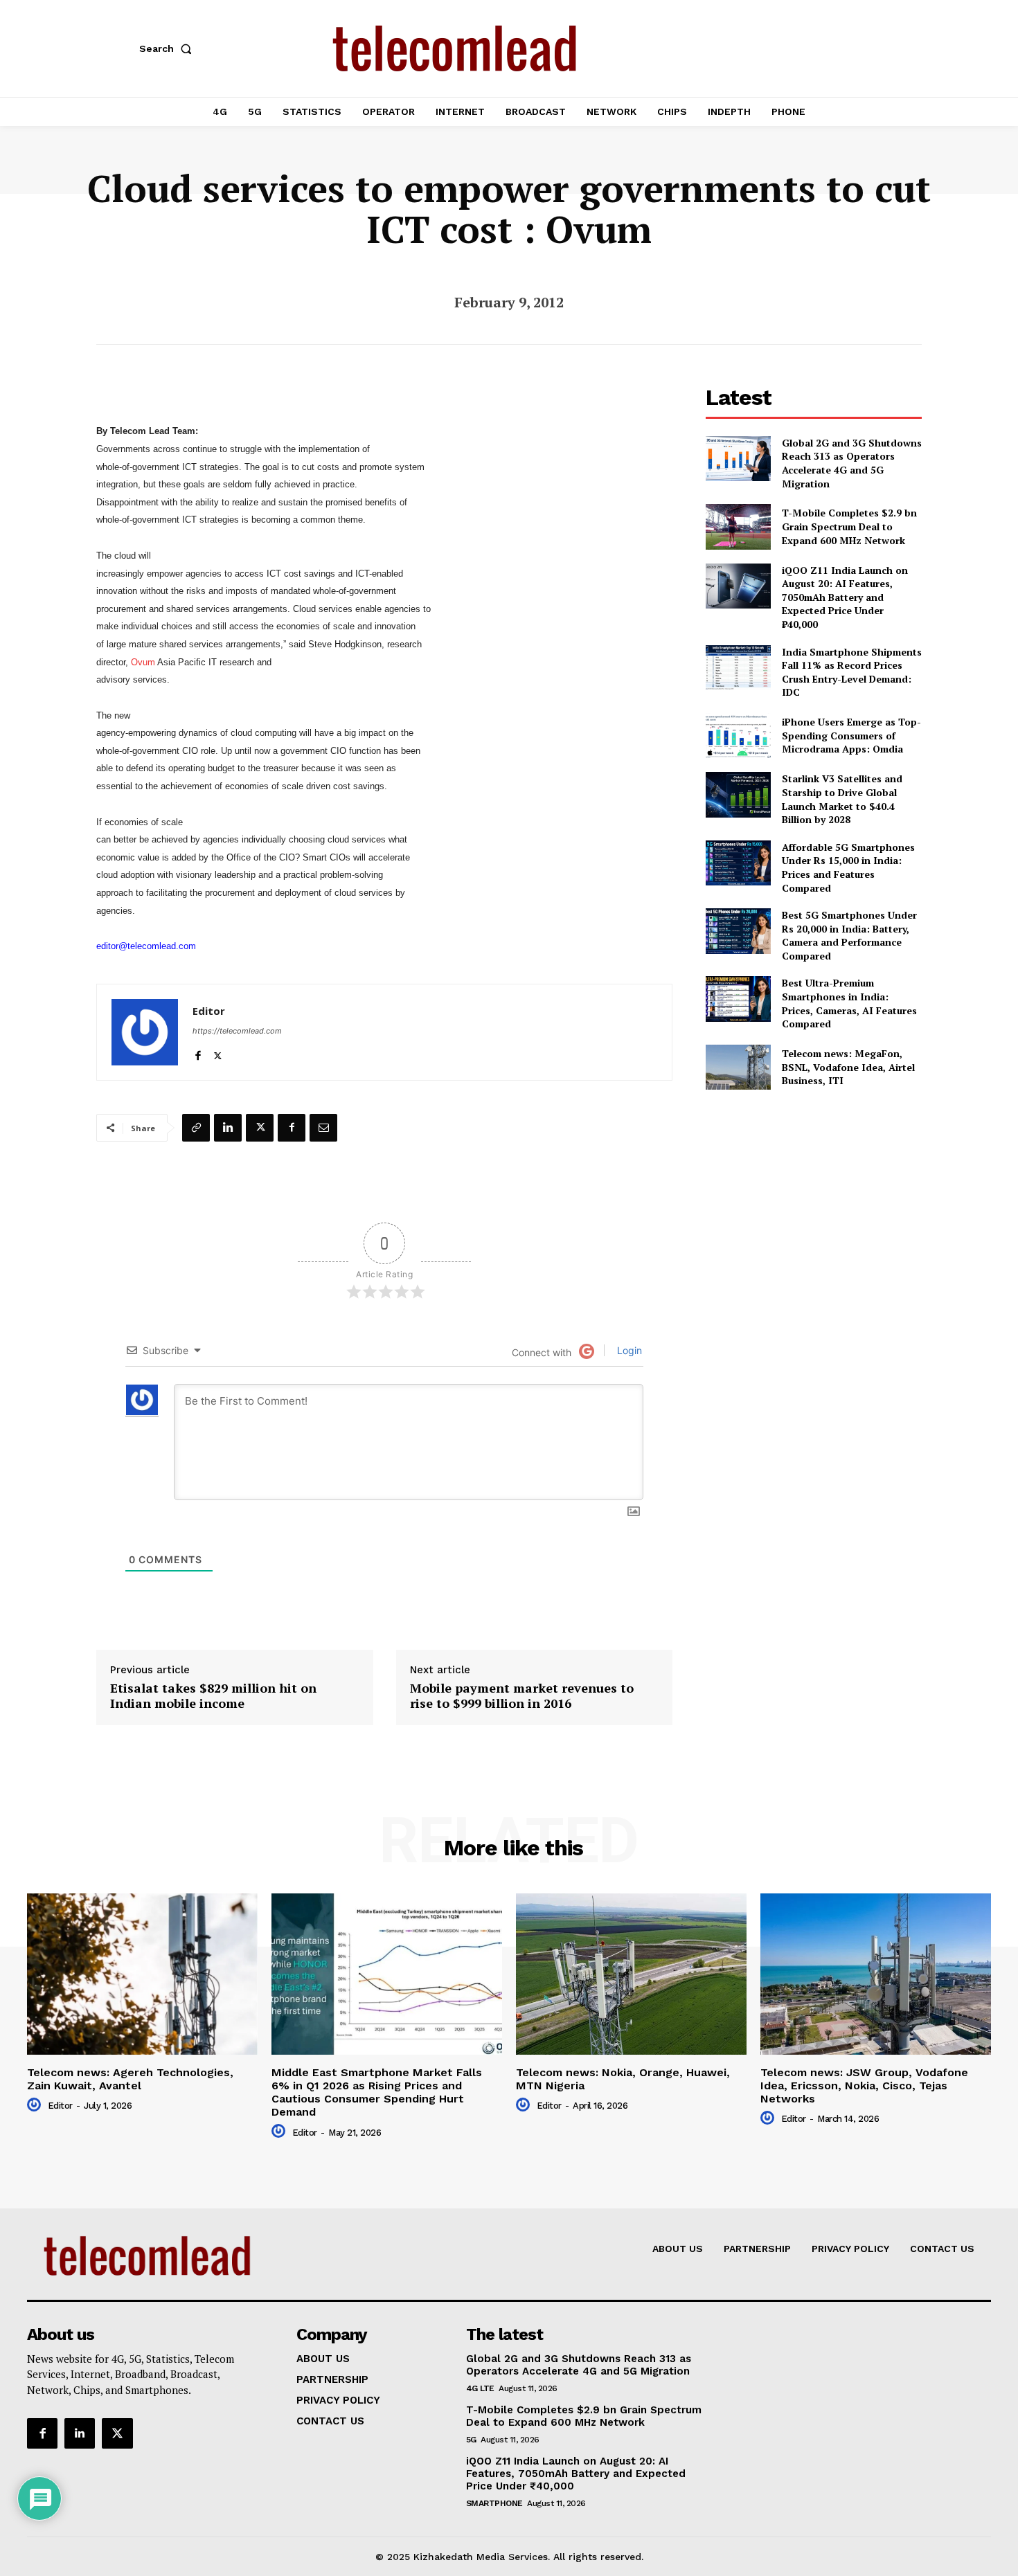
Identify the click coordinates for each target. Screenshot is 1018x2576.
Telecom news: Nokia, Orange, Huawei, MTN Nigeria (623, 2079)
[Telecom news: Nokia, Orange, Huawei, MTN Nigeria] (631, 1974)
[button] (168, 48)
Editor (209, 1011)
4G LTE (480, 2388)
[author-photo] (36, 2105)
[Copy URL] (196, 1128)
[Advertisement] (814, 1202)
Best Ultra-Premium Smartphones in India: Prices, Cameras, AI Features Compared (849, 1003)
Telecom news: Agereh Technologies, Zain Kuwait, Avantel (130, 2079)
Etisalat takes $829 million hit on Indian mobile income (213, 1696)
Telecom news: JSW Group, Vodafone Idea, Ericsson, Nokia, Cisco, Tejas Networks (864, 2086)
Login (628, 1350)
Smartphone (494, 2503)
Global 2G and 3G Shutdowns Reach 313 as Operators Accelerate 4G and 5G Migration (852, 463)
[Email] (323, 1128)
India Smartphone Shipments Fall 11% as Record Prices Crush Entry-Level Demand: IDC (852, 672)
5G (471, 2440)
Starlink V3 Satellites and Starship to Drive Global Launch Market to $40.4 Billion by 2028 (842, 799)
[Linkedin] (228, 1128)
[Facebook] (198, 1053)
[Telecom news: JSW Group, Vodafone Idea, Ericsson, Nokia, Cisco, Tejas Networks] (876, 1974)
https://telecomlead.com (237, 1031)
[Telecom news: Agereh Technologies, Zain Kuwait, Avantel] (142, 1974)
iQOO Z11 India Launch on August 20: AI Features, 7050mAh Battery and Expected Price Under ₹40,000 (845, 597)
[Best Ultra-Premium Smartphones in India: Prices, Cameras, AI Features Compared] (738, 999)
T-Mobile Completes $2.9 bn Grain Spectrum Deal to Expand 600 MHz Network (849, 526)
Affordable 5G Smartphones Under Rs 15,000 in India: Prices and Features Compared (848, 867)
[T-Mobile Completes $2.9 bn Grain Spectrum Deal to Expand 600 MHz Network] (738, 526)
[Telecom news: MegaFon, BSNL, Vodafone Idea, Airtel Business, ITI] (738, 1067)
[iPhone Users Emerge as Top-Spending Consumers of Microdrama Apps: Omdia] (738, 736)
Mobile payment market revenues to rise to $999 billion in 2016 (522, 1696)
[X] (218, 1053)
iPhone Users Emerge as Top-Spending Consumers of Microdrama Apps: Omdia (851, 735)
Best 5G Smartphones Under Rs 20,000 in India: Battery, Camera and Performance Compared (849, 935)
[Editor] (145, 1032)
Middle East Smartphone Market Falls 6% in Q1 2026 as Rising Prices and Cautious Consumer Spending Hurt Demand (377, 2092)
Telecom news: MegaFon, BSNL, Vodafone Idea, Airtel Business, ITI (848, 1067)
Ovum (144, 662)
